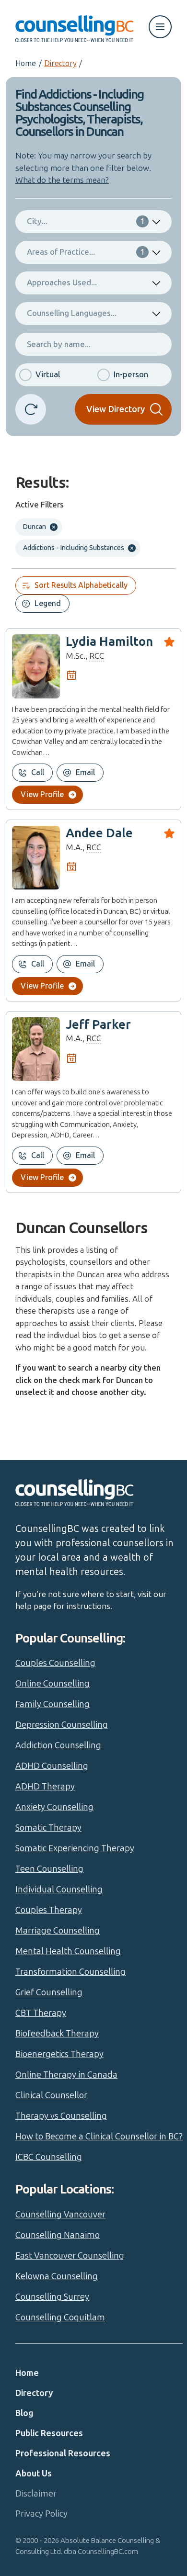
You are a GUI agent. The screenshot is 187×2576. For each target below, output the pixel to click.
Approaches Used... (62, 282)
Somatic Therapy (48, 1828)
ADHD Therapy (45, 1787)
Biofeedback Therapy (57, 2034)
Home (26, 63)
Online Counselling (53, 1684)
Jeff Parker (98, 1025)
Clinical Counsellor (51, 2095)
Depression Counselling (62, 1725)
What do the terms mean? (62, 180)
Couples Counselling (55, 1663)
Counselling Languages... (72, 313)
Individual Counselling (59, 1890)
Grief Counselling (49, 1992)
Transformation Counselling (70, 1972)
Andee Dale (99, 833)
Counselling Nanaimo (58, 2235)
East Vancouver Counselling (70, 2256)
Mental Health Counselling (68, 1951)
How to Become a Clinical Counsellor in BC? (99, 2137)
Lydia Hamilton (109, 642)
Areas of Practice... (86, 252)
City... (86, 221)
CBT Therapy (41, 2013)
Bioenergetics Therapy (59, 2054)
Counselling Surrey (52, 2297)
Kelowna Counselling (57, 2276)
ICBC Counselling (49, 2157)
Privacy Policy (41, 2514)
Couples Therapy (49, 1910)
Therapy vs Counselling (61, 2116)
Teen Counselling (49, 1869)
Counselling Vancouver (60, 2215)
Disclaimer (36, 2494)
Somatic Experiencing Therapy (75, 1848)
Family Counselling (53, 1704)
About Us (34, 2474)
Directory (60, 63)
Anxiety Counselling (54, 1807)
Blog (24, 2413)
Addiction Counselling (58, 1745)
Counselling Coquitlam (60, 2317)
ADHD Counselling (52, 1766)
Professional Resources (63, 2453)
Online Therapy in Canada (66, 2075)
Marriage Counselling (58, 1931)
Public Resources (49, 2433)
